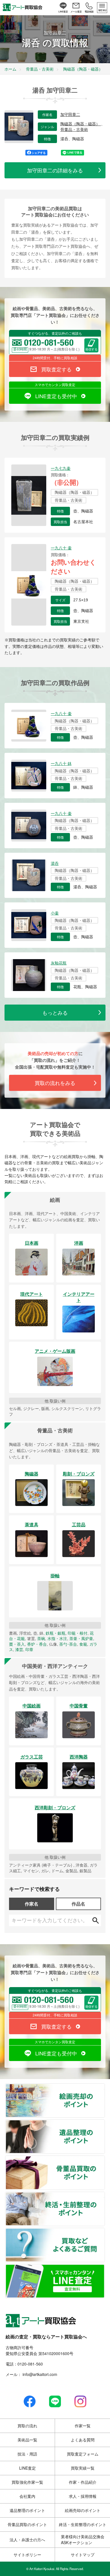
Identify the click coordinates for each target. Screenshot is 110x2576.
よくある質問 (83, 2440)
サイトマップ (83, 2555)
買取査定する (56, 369)
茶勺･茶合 (68, 1644)
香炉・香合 (37, 1644)
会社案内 (27, 2496)
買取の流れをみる (55, 1083)
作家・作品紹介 (83, 2482)
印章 (29, 1649)
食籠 (83, 1644)
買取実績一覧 (83, 2468)
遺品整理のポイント (104, 2123)
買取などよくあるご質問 (104, 2232)
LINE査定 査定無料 (104, 2268)
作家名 (32, 1904)
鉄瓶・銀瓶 (56, 1633)
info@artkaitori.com (39, 2374)
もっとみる (55, 1012)
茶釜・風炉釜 (81, 1638)
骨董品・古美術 (74, 130)
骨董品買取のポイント (104, 2160)
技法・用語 (27, 2454)
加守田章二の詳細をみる (55, 170)
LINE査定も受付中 (56, 396)
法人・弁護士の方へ (27, 2540)
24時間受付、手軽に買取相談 (55, 358)
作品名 (78, 1904)
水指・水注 (57, 1638)
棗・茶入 (17, 1644)
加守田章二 (70, 115)
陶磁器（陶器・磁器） (81, 124)
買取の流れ (27, 2426)
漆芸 (19, 1649)
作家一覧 (83, 2426)
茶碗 (41, 1638)
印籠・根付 (78, 1633)
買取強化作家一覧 (27, 2482)
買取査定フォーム (83, 2454)
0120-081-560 (30, 2364)
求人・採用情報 (83, 2496)
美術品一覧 (27, 2440)
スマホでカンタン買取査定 (55, 384)
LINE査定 (27, 2468)
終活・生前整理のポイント (104, 2196)
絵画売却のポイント (104, 2087)
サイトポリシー (27, 2555)
